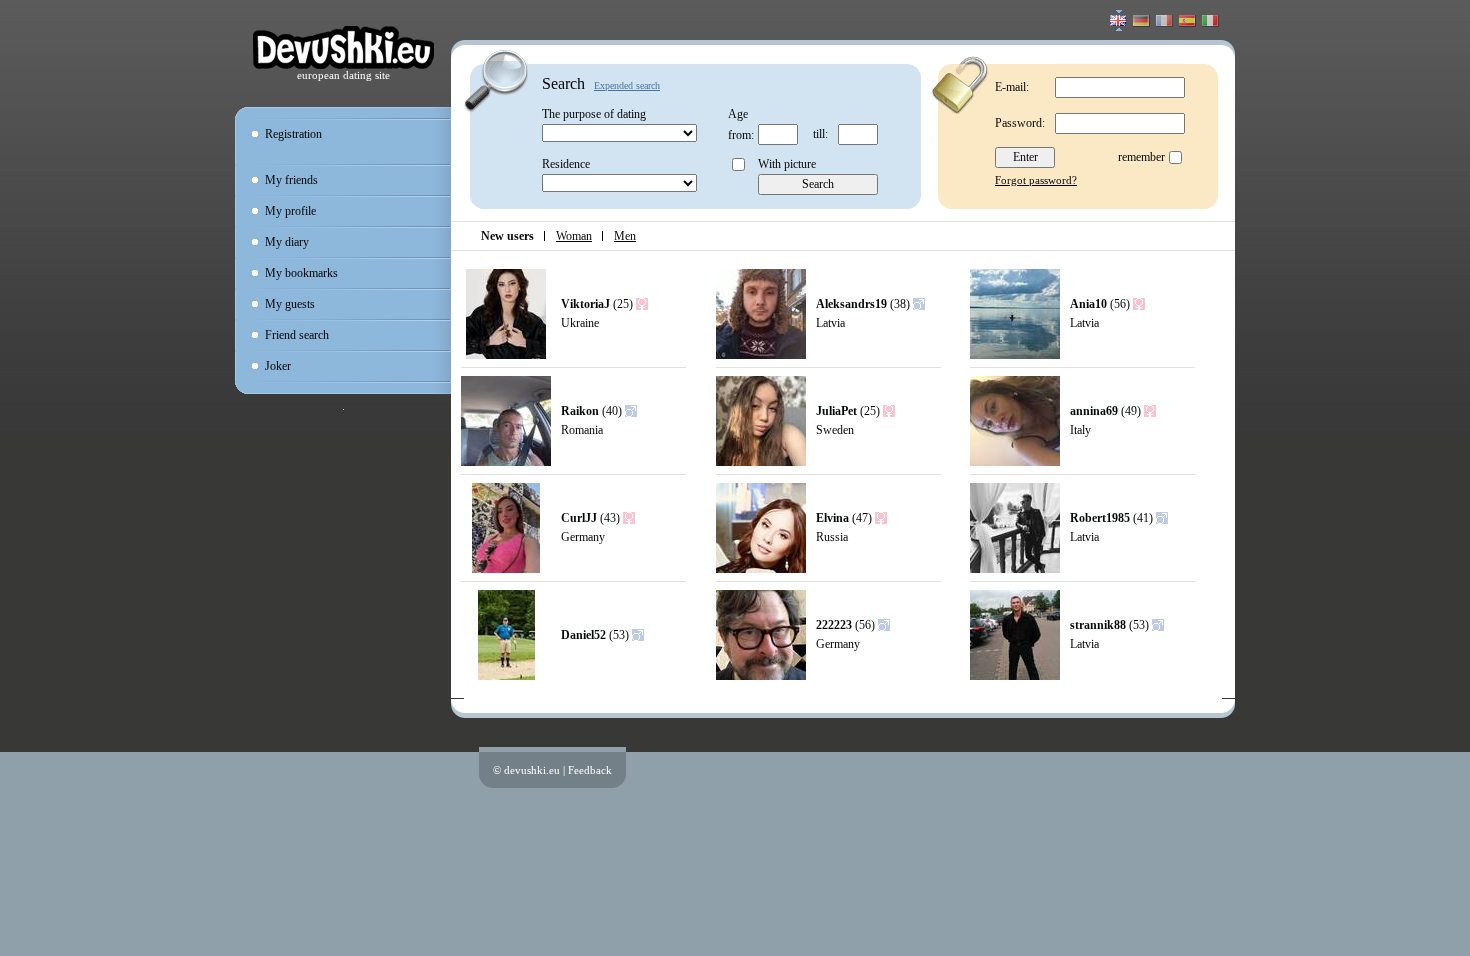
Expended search (627, 85)
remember (1141, 157)
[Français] (1164, 23)
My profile (290, 211)
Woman (574, 236)
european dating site (343, 75)
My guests (290, 304)
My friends (291, 180)
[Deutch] (1141, 23)
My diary (287, 242)
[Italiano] (1210, 23)
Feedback (590, 770)
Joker (278, 366)
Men (625, 236)
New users (507, 236)
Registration (293, 134)
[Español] (1187, 23)
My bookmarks (301, 273)
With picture (787, 164)
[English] (1118, 23)
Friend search (297, 335)
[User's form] (506, 355)
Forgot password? (1036, 180)
